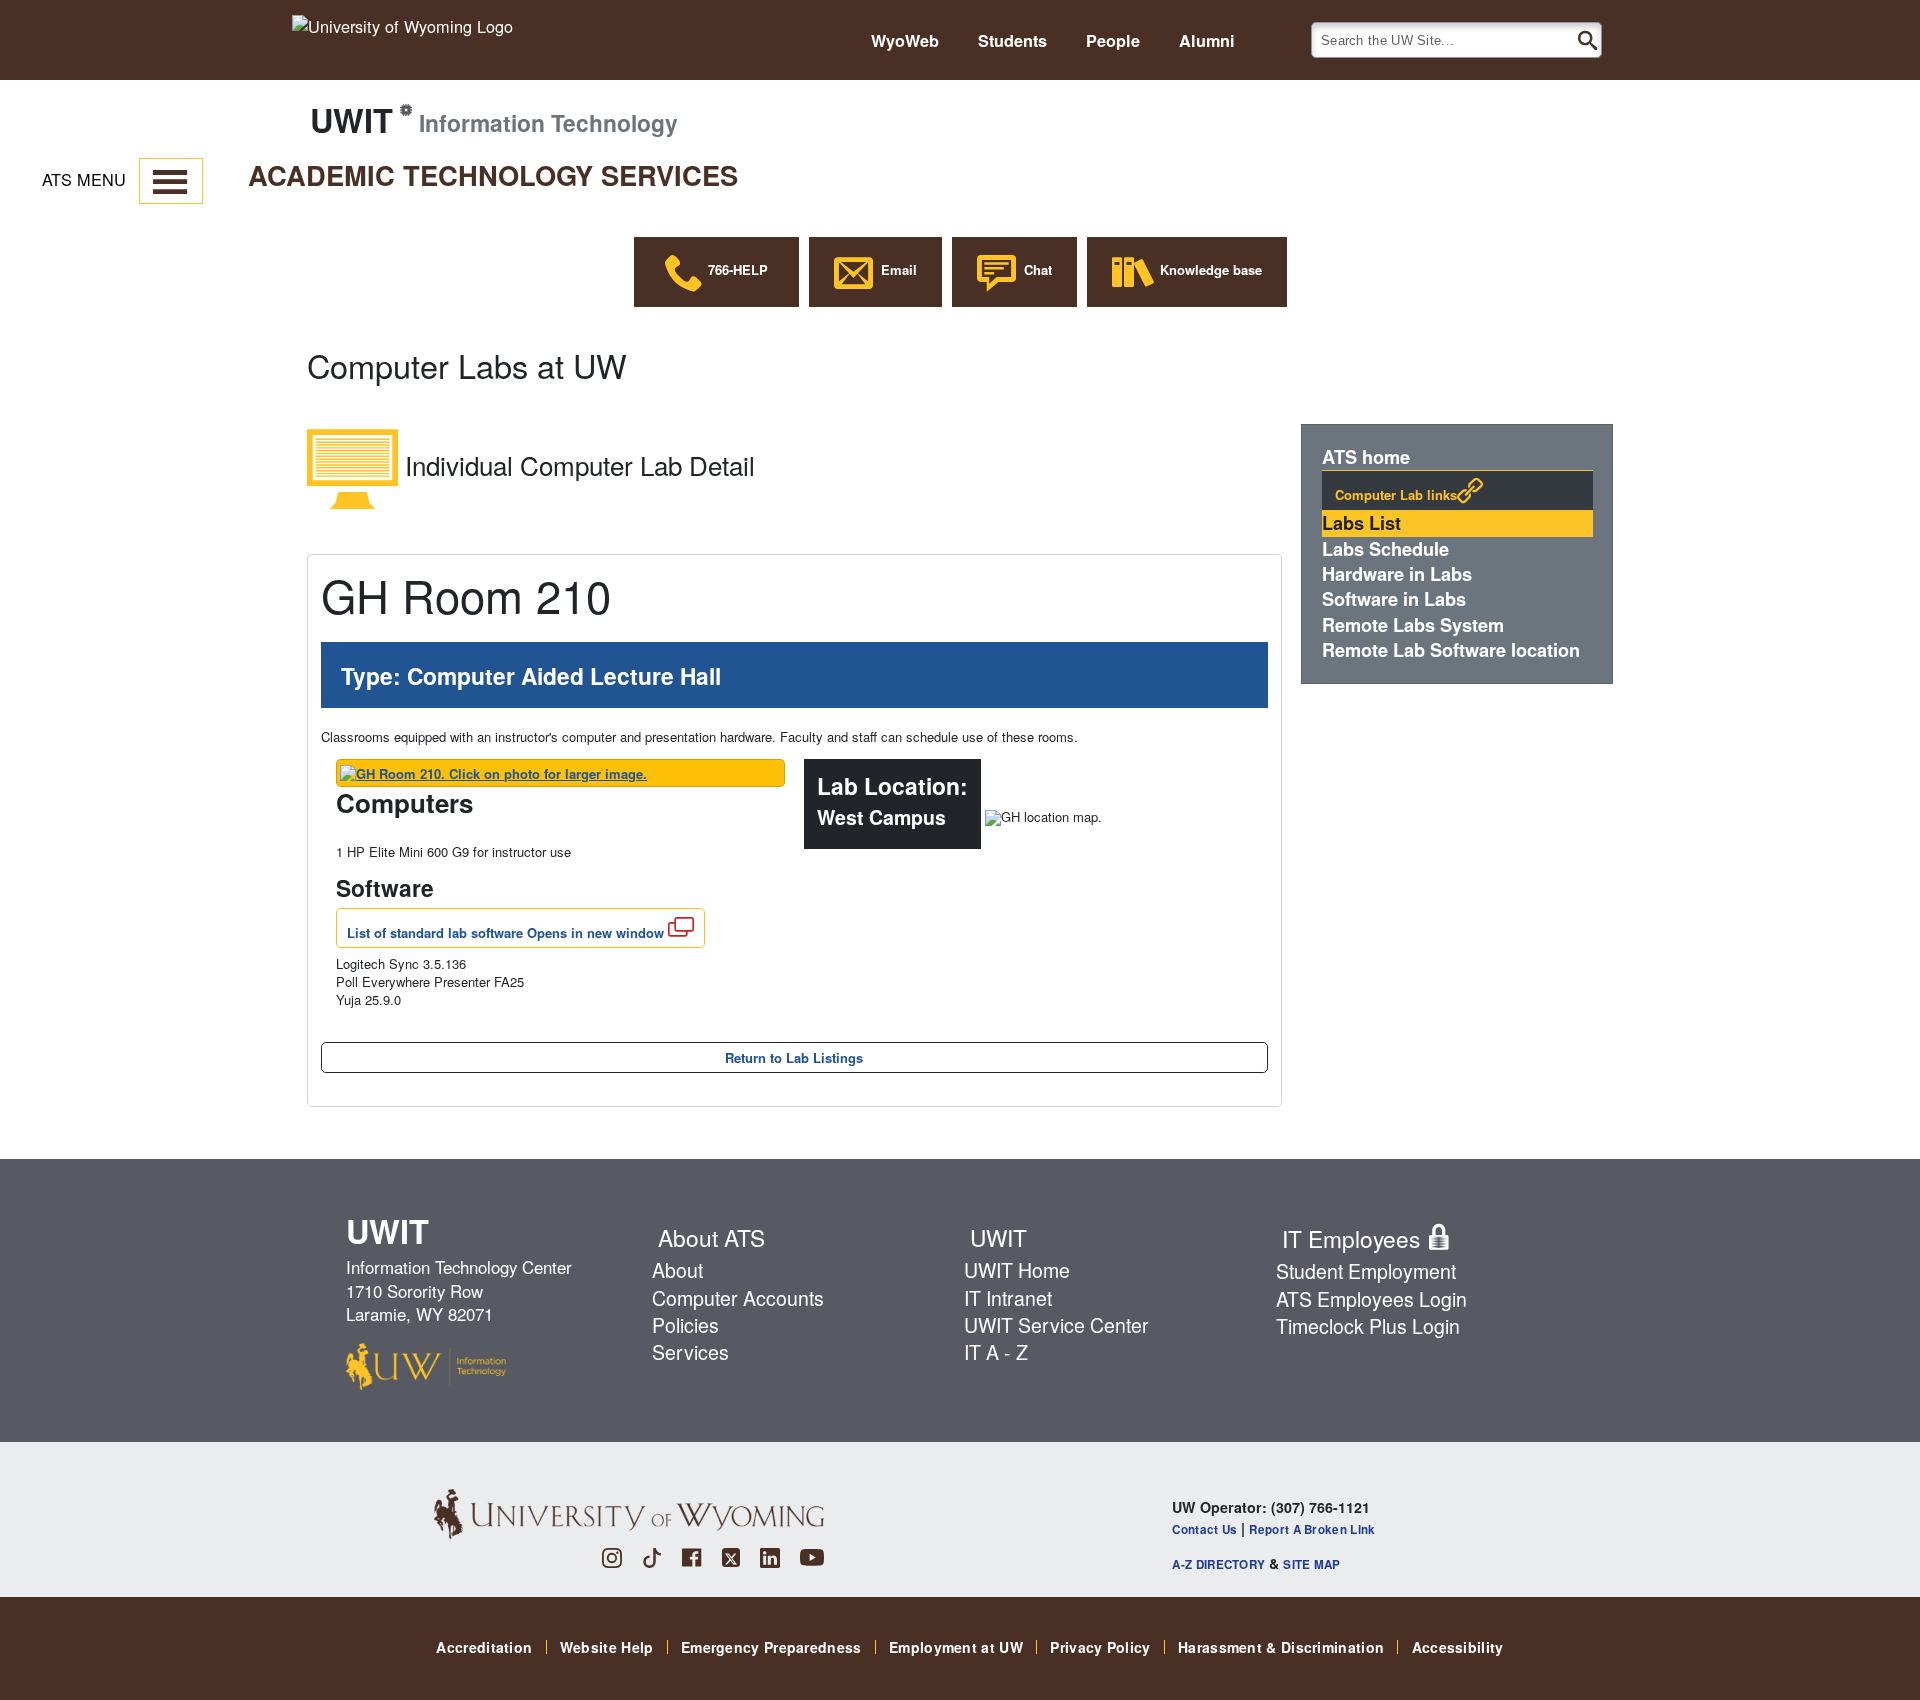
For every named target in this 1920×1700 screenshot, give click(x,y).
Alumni (1207, 41)
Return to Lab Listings (794, 1057)
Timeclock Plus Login (1368, 1326)
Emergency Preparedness (771, 1647)
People (1113, 41)
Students (1012, 41)
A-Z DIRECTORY (1218, 1564)
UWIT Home (1017, 1270)
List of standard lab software (505, 932)
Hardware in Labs (1397, 574)
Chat (1034, 269)
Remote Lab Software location (1451, 650)
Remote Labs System (1413, 625)
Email (895, 269)
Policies (685, 1325)
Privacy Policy (1100, 1647)
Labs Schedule (1385, 549)
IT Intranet (1008, 1298)
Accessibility (1458, 1647)
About (677, 1270)
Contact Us (1204, 1529)
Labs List (1361, 523)
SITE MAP (1311, 1564)
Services (690, 1352)
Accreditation (484, 1647)
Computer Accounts (738, 1298)
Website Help (607, 1647)
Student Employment (1366, 1271)
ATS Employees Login (1371, 1299)
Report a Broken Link (1312, 1529)
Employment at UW (956, 1647)
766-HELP (736, 269)
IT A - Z (996, 1352)
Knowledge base (1209, 269)
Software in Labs (1394, 599)
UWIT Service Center (1056, 1325)
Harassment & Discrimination (1281, 1647)
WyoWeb (905, 41)
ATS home (1366, 457)
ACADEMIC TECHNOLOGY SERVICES (493, 174)
